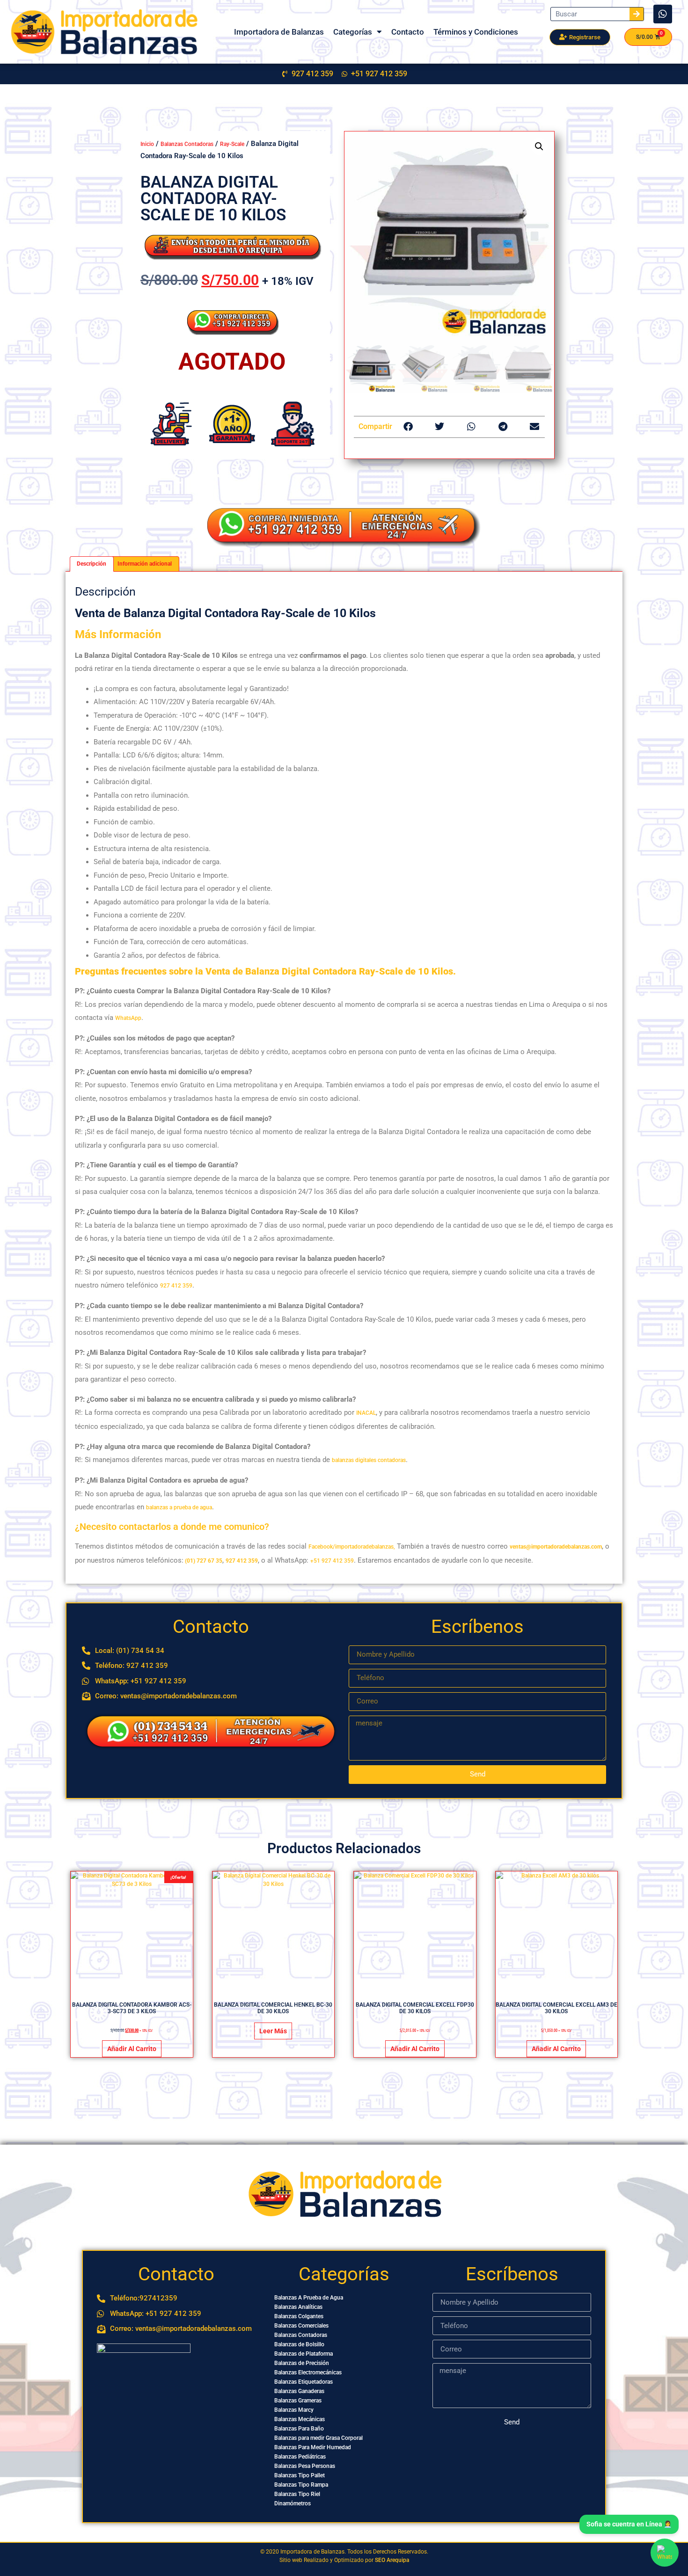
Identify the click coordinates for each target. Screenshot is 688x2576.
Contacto (408, 32)
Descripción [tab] (91, 564)
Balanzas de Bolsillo (299, 2344)
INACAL (366, 1413)
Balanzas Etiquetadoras (304, 2382)
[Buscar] (637, 14)
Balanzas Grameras (298, 2401)
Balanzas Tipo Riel (297, 2494)
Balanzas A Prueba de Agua (309, 2298)
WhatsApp (128, 1018)
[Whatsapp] (663, 14)
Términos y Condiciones (476, 32)
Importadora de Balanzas (279, 32)
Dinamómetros (293, 2503)
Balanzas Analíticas (298, 2307)
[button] (539, 146)
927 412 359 (176, 1286)
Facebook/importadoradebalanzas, (352, 1547)
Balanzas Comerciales (301, 2326)
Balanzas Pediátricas (300, 2457)
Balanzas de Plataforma (304, 2354)
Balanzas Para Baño (299, 2429)
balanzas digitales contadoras (369, 1460)
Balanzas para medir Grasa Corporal (318, 2438)
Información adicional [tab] (145, 564)
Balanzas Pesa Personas (305, 2466)
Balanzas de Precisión (302, 2363)
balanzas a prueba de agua (179, 1507)
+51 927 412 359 (332, 1561)
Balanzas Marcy (294, 2410)
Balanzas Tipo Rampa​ (301, 2485)
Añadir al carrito (132, 2049)
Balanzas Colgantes (299, 2316)
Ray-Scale (232, 144)
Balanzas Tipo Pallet (300, 2475)
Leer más (273, 2031)
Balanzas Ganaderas (299, 2391)
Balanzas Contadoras (187, 144)
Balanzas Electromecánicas (308, 2372)
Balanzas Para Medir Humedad (313, 2447)
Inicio (147, 144)
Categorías (353, 32)
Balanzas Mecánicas (300, 2419)
